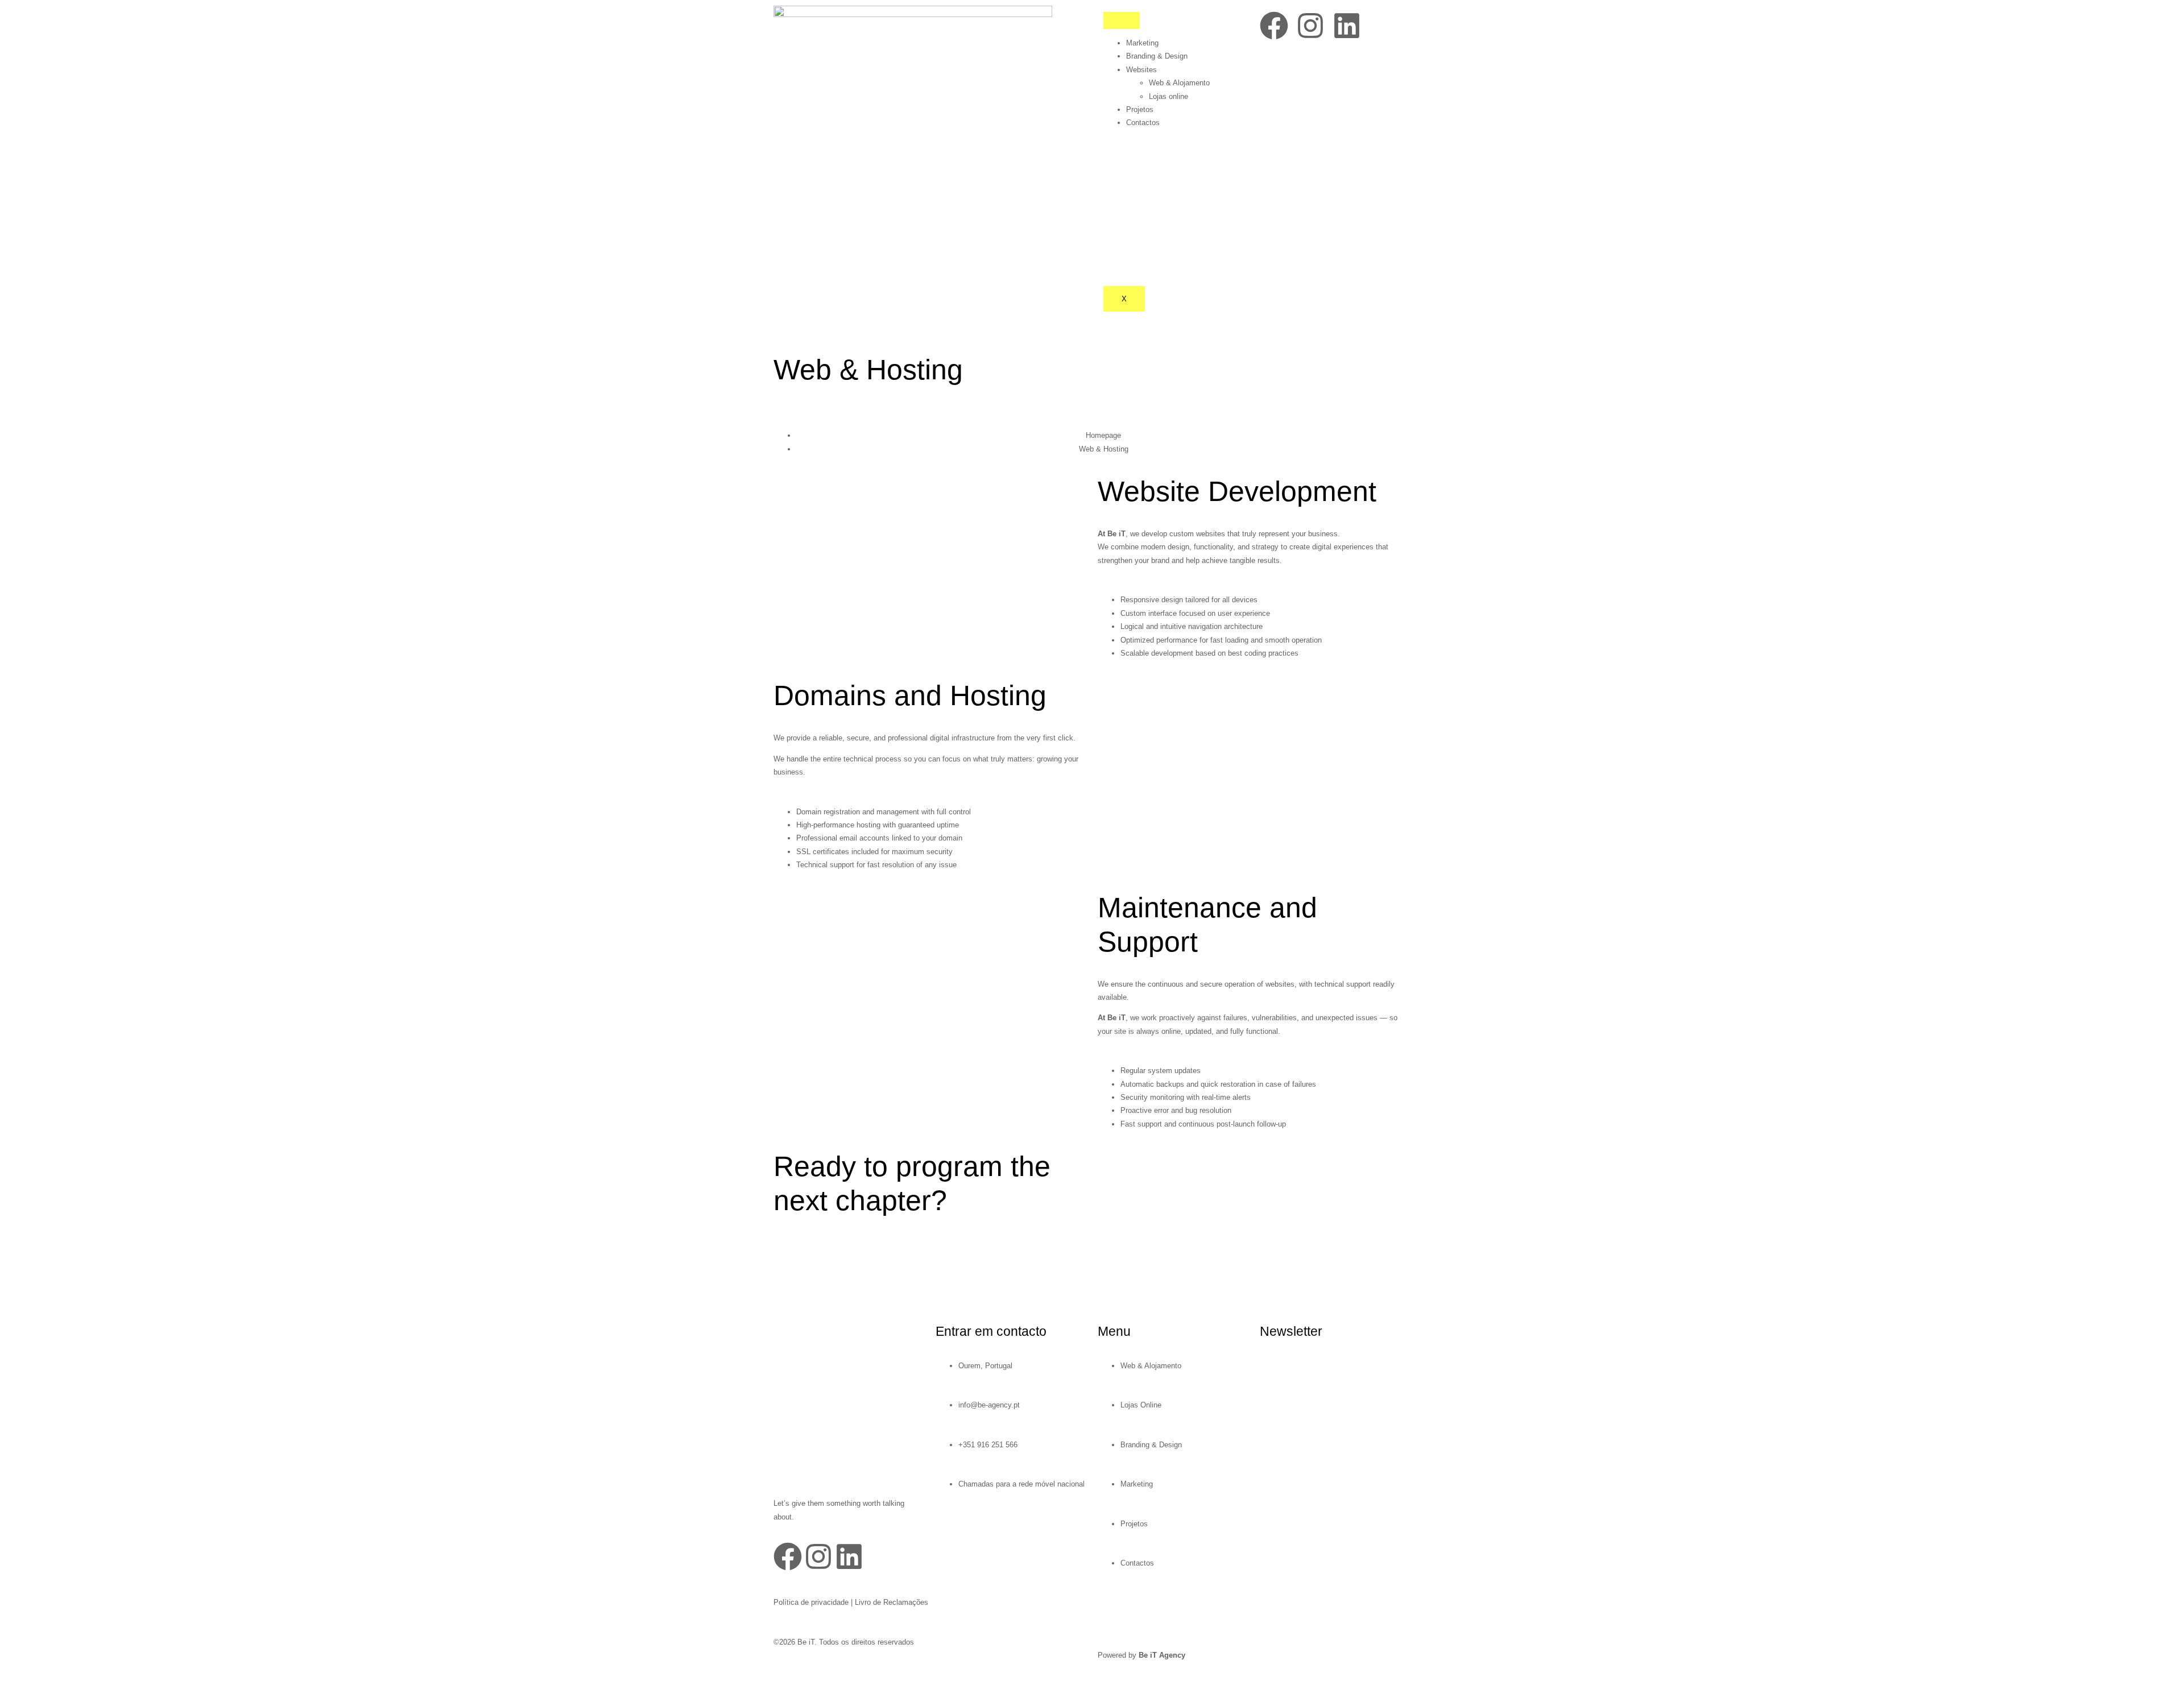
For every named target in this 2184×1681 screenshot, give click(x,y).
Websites (1141, 70)
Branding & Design (1157, 56)
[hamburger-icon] (1122, 20)
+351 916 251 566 (988, 1445)
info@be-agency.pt (989, 1405)
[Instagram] (1310, 26)
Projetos (1140, 109)
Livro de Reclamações (892, 1602)
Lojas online (1168, 96)
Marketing (1142, 43)
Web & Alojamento (1179, 83)
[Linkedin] (1347, 26)
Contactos (1143, 123)
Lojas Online (1141, 1405)
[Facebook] (1274, 26)
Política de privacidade (811, 1602)
